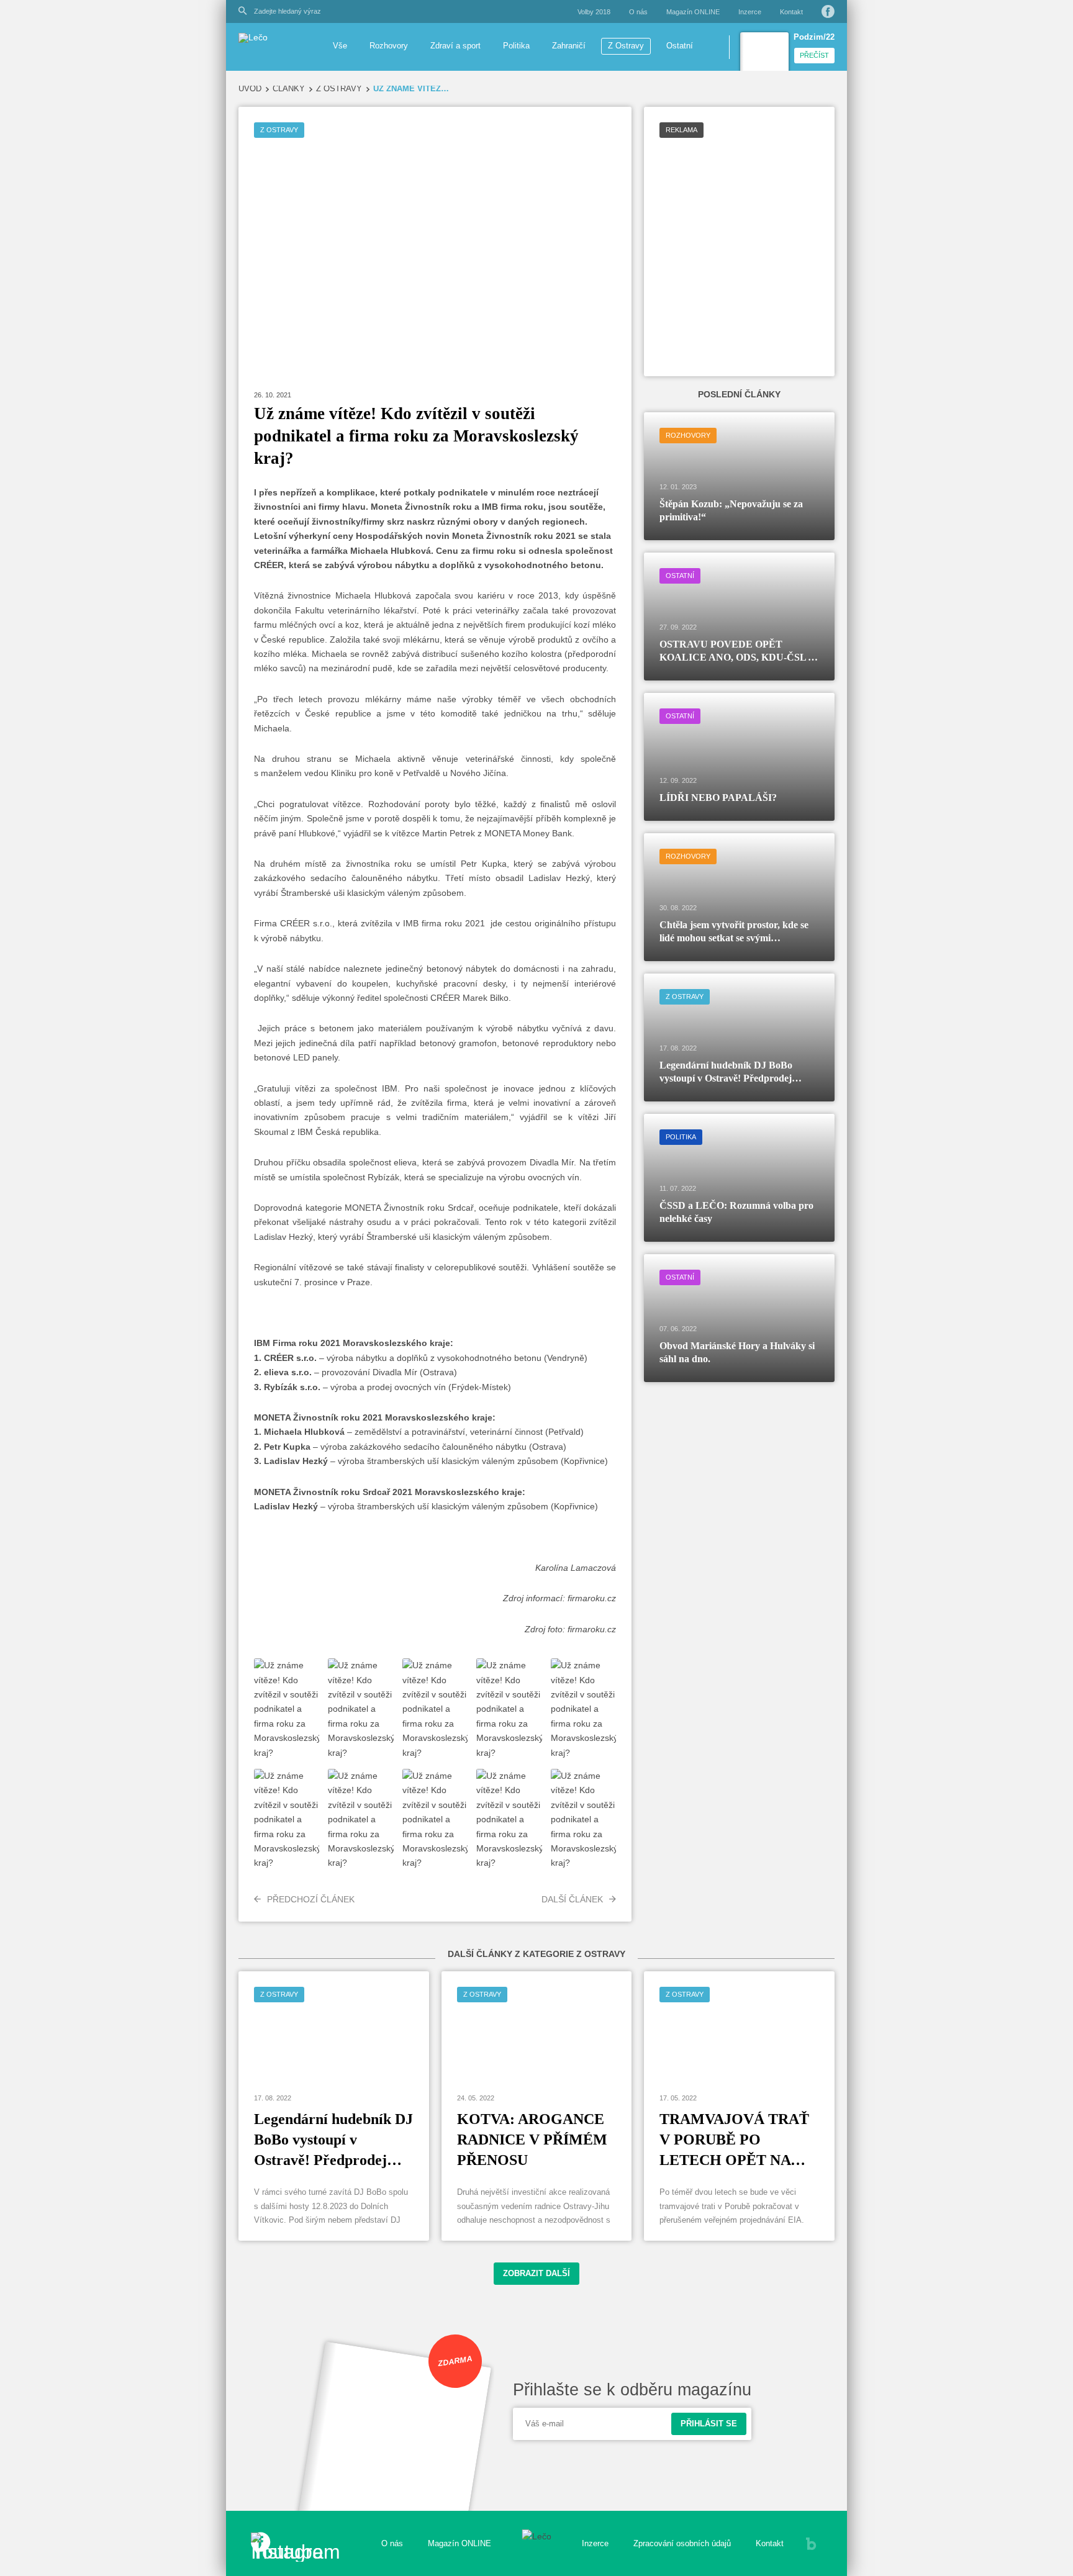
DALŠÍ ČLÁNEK (572, 1899)
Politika (516, 46)
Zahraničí (569, 46)
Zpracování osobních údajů (682, 2544)
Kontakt (791, 12)
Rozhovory (389, 46)
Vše (340, 46)
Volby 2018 (594, 12)
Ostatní (680, 46)
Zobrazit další (536, 2274)
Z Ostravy (626, 46)
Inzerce (750, 12)
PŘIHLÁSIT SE (709, 2424)
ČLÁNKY (289, 89)
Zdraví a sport (455, 46)
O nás (638, 12)
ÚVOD (250, 89)
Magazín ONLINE (693, 12)
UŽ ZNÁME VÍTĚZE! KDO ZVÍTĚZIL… (412, 89)
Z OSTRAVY (339, 89)
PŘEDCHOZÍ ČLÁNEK (311, 1899)
